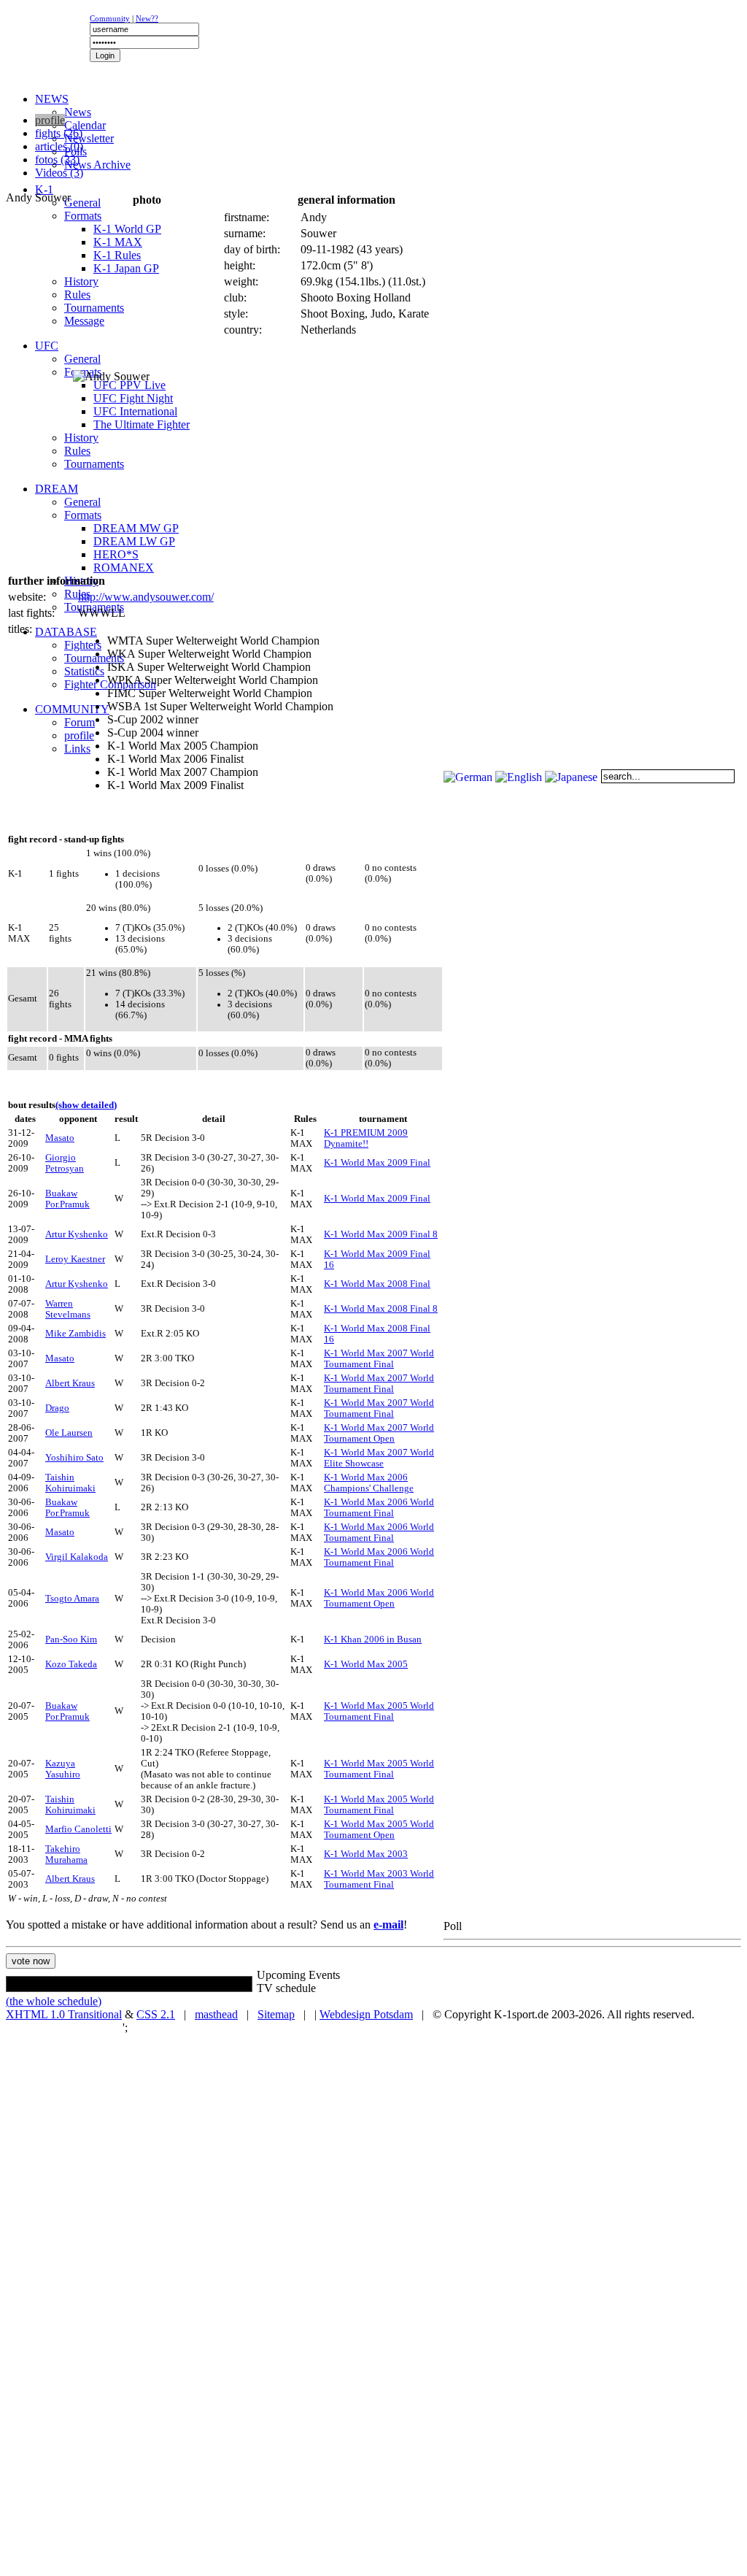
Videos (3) (59, 173)
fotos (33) (57, 159)
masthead (216, 2014)
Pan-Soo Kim (71, 1639)
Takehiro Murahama (66, 1854)
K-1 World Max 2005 (366, 1664)
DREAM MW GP (136, 528)
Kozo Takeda (71, 1664)
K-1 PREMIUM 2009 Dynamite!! (366, 1138)
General (82, 203)
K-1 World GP (127, 229)
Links (77, 749)
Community (110, 18)
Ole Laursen (69, 1433)
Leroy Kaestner (75, 1259)
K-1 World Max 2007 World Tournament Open (379, 1433)
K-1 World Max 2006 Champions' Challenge (369, 1483)
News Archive (97, 165)
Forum (80, 722)
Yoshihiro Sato (74, 1458)
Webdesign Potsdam (366, 2014)
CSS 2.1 (156, 2014)
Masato (60, 1138)
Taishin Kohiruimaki (70, 1483)
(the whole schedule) (54, 2001)
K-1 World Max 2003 (366, 1854)
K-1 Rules (117, 255)
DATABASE (66, 632)
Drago (57, 1408)
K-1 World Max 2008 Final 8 (381, 1309)
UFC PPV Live (129, 385)
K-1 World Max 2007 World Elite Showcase (379, 1458)
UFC (47, 346)
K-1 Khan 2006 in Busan (373, 1639)
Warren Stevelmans (68, 1309)
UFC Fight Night (133, 398)
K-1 (44, 189)
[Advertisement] (184, 106)
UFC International (135, 411)
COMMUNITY (72, 709)
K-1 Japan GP (126, 268)
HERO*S (116, 554)
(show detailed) (86, 1105)
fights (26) (59, 133)
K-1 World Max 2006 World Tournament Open (379, 1598)
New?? (147, 18)
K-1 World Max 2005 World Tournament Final (379, 1711)
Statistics (84, 671)
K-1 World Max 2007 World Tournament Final (379, 1359)
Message (84, 321)
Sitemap (276, 2014)
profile (79, 735)
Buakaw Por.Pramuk (67, 1199)
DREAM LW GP (134, 541)
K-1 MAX (118, 242)
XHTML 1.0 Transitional (64, 2014)
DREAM (57, 489)
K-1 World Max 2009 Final (377, 1163)
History (81, 281)
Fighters (83, 645)
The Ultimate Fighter (142, 424)
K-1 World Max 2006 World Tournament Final (379, 1508)
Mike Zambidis (76, 1334)
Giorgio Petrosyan (65, 1163)
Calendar (85, 125)
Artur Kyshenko (77, 1234)
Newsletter (89, 138)
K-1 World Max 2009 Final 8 (381, 1234)
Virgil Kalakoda (77, 1557)
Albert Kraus (70, 1383)
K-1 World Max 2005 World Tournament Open (379, 1830)
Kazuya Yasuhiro (63, 1769)
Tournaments (94, 308)
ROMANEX (124, 568)
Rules (77, 295)
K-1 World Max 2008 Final (377, 1284)
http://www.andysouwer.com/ (146, 597)
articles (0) (59, 146)
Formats (83, 216)
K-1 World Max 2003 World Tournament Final (379, 1879)
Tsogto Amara (72, 1599)
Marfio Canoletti (78, 1829)
